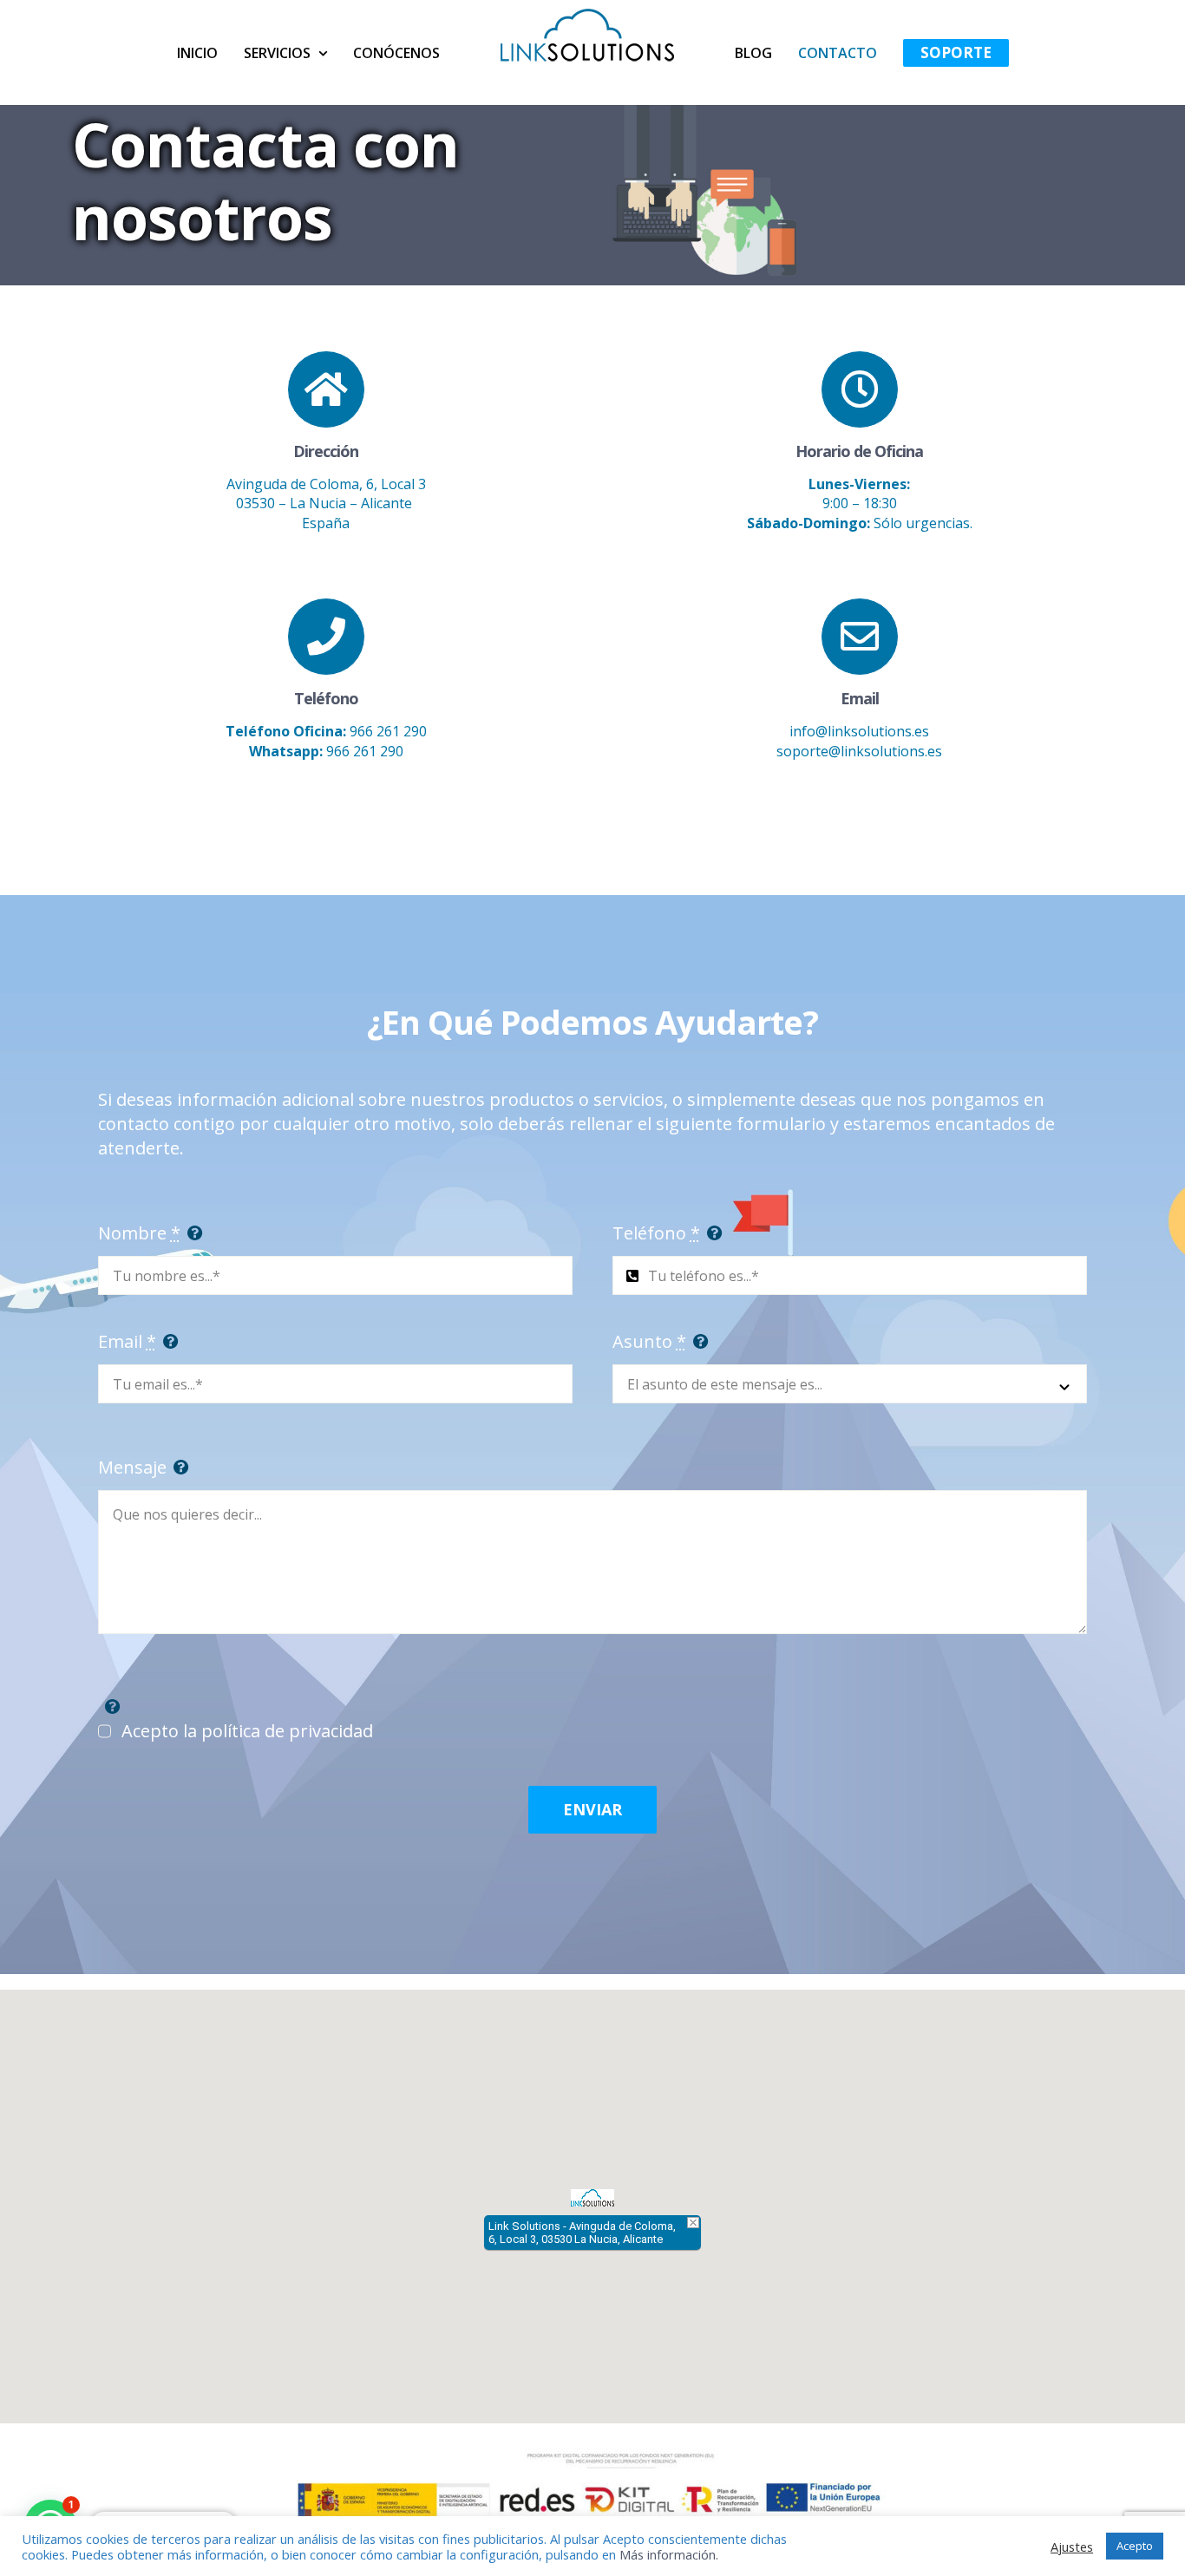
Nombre (139, 1233)
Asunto (649, 1341)
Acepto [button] (1135, 2546)
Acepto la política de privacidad (247, 1731)
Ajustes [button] (1072, 2547)
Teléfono (656, 1233)
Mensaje (132, 1467)
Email (127, 1341)
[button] (592, 2198)
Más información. (669, 2554)
